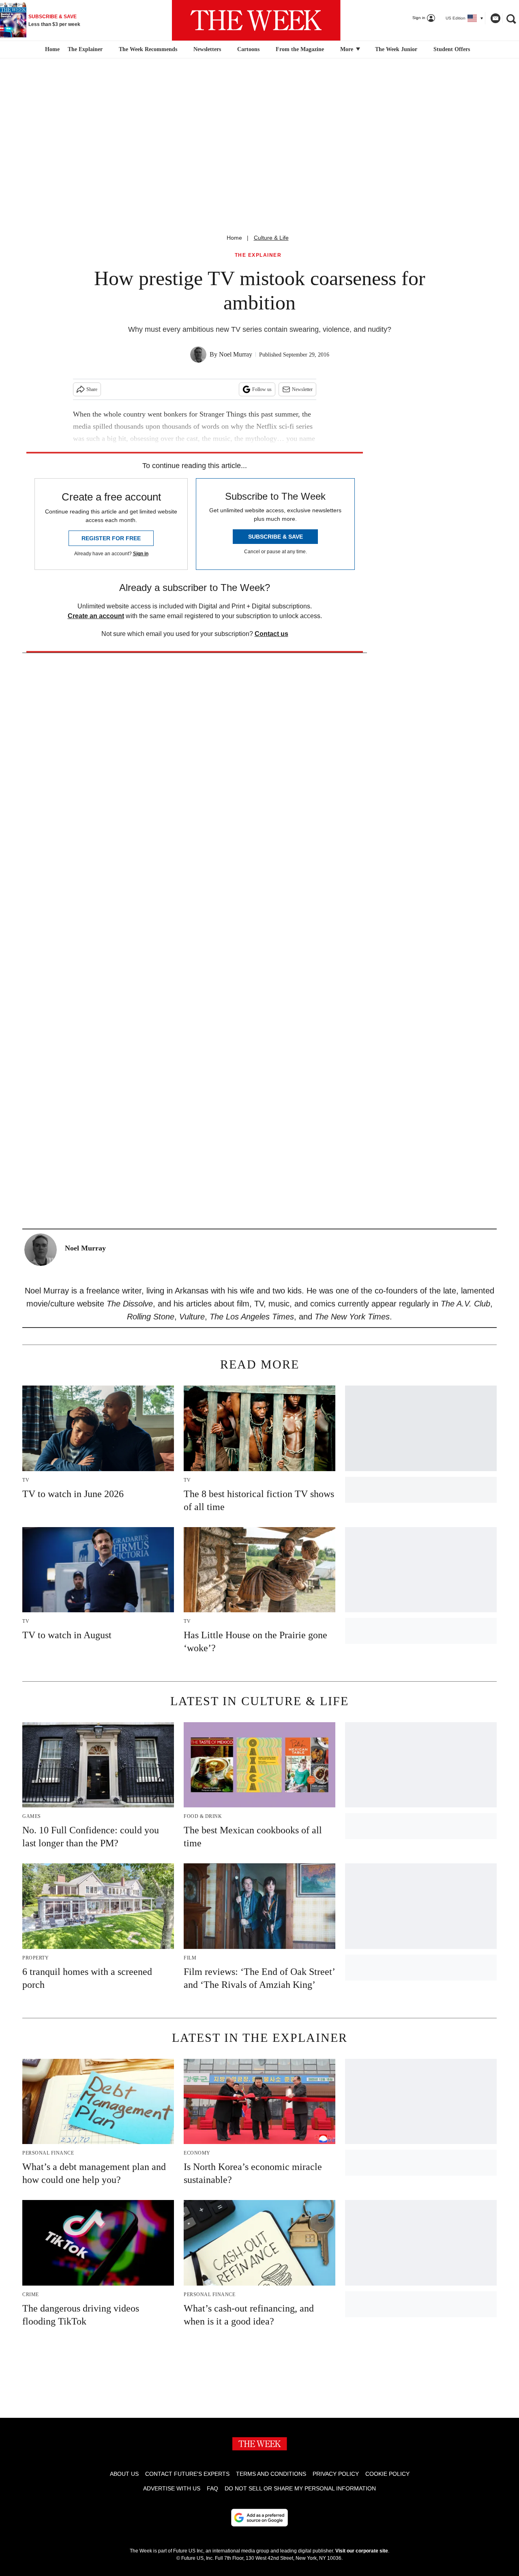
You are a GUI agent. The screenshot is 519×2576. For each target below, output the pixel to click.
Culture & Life (271, 238)
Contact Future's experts (187, 2474)
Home (234, 238)
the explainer (258, 255)
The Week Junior (396, 49)
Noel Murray (236, 354)
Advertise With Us (172, 2488)
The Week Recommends (148, 49)
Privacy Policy (336, 2474)
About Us (124, 2474)
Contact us (271, 634)
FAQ (212, 2488)
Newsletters (207, 49)
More (347, 49)
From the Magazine (300, 49)
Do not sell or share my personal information (300, 2488)
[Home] (51, 49)
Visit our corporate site (362, 2551)
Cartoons (248, 49)
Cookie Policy (387, 2474)
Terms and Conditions (271, 2474)
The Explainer (85, 49)
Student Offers (452, 49)
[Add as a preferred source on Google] (259, 2518)
